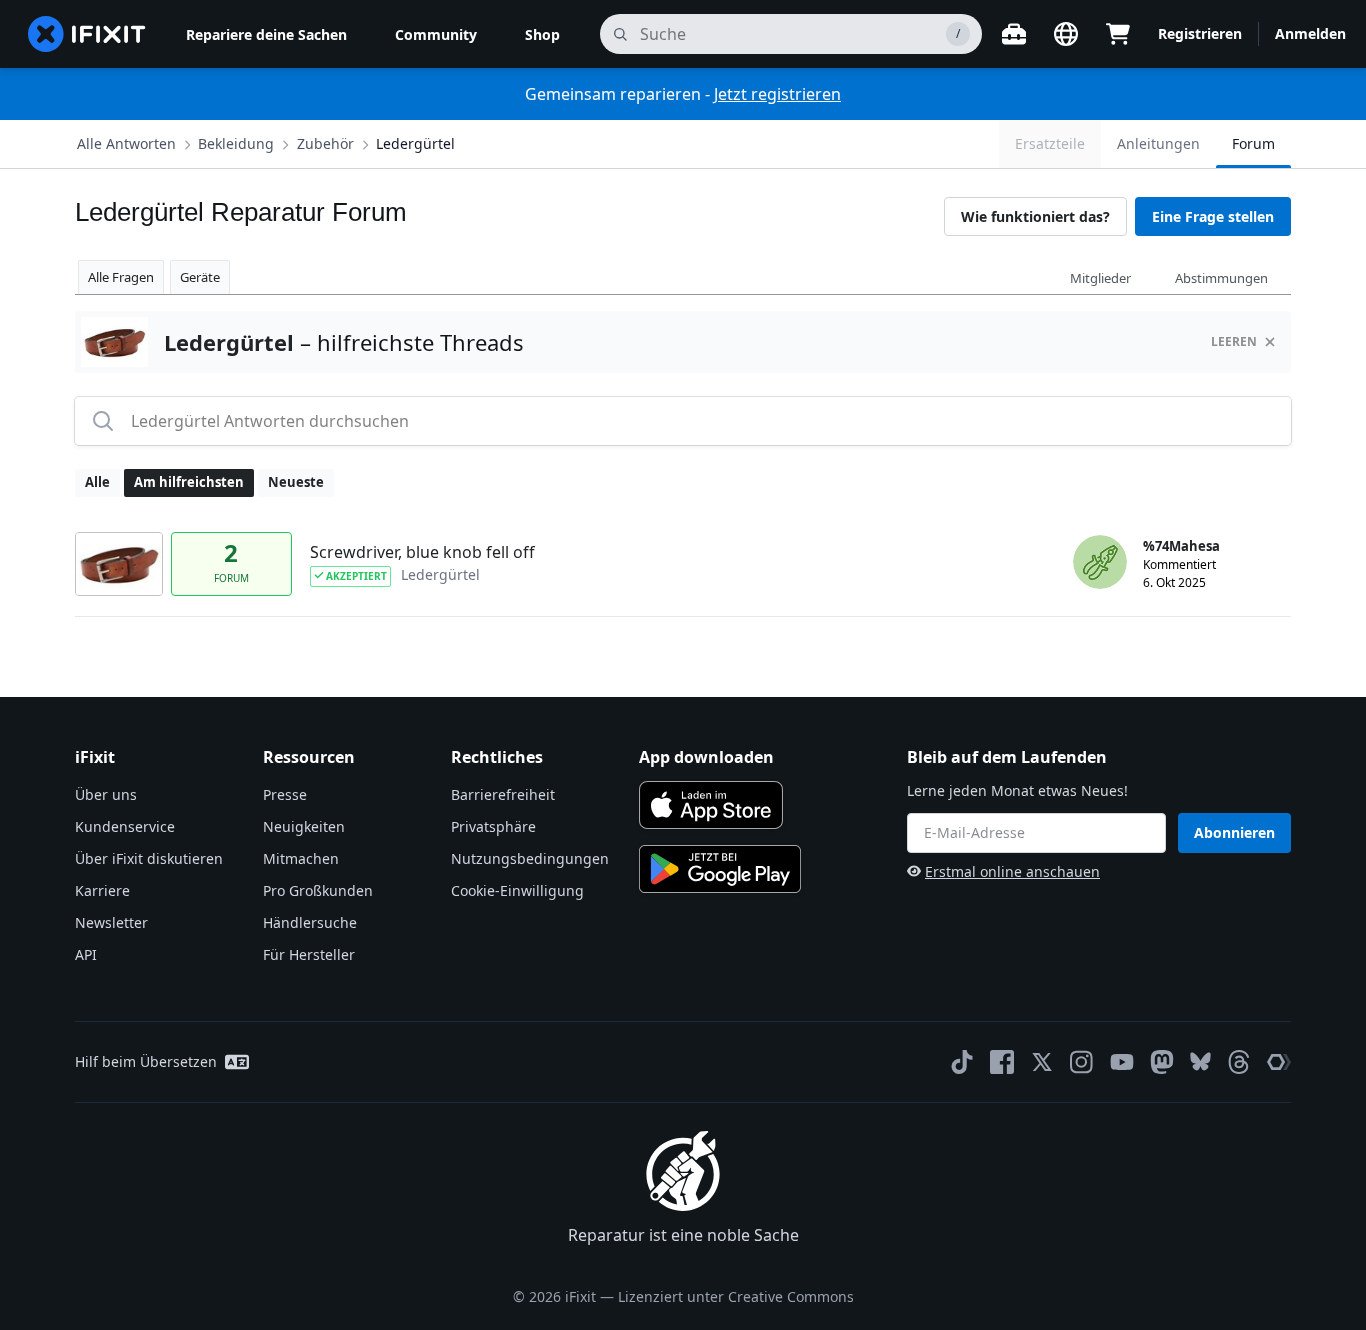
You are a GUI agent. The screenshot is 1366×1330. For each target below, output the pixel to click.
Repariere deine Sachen (266, 34)
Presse (285, 794)
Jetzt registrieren (777, 94)
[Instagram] (1082, 1062)
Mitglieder (1100, 278)
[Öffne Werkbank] (1014, 34)
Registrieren (1200, 33)
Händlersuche (310, 922)
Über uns (106, 794)
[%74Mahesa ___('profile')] (1100, 562)
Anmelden (1310, 33)
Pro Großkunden (318, 890)
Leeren (1234, 341)
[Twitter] (1042, 1062)
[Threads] (1239, 1062)
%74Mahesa (1181, 546)
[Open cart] (1118, 34)
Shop (542, 34)
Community (436, 34)
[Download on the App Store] (711, 805)
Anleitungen (1158, 143)
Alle (97, 482)
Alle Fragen (121, 277)
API (86, 954)
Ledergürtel (415, 143)
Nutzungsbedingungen (530, 858)
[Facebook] (1002, 1062)
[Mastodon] (1162, 1062)
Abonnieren (1234, 832)
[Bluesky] (1200, 1061)
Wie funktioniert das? (1035, 216)
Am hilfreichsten (189, 482)
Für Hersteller (309, 954)
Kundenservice (125, 826)
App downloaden (706, 757)
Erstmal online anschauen (1012, 871)
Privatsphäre (493, 826)
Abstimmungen (1221, 278)
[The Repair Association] (1279, 1062)
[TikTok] (962, 1062)
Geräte (200, 277)
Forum (1253, 143)
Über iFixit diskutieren (149, 858)
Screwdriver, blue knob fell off (422, 552)
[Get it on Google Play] (720, 869)
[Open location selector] (1066, 34)
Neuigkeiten (304, 826)
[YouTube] (1122, 1062)
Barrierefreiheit (503, 794)
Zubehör (325, 143)
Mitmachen (301, 858)
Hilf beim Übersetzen (146, 1061)
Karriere (102, 890)
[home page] (87, 34)
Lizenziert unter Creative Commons (736, 1296)
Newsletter (111, 922)
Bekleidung (236, 143)
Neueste (296, 482)
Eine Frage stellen (1213, 216)
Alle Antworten (126, 143)
